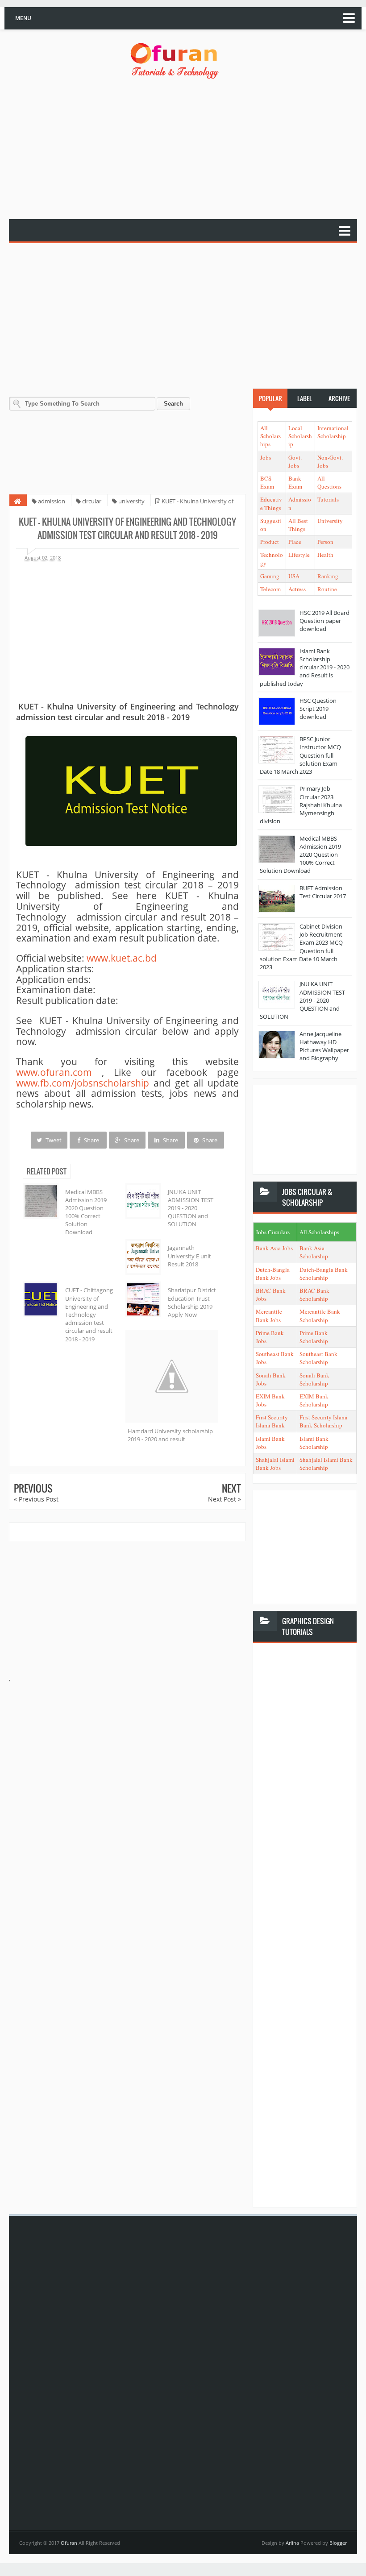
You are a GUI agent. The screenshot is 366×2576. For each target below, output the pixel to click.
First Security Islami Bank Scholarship (324, 1421)
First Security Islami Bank (272, 1421)
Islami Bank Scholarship (314, 1443)
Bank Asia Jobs (274, 1248)
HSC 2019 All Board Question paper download (324, 621)
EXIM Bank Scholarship (314, 1400)
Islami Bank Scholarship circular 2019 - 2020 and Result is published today (305, 667)
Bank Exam (295, 482)
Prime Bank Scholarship (314, 1337)
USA (294, 576)
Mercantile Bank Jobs (269, 1315)
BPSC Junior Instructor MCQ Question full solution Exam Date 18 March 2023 (300, 755)
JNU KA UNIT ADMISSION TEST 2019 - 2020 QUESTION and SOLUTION (191, 1208)
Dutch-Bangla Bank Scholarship (324, 1273)
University (330, 521)
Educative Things (271, 503)
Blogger (338, 2543)
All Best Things (298, 525)
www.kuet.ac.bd (122, 958)
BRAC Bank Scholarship (314, 1294)
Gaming (270, 576)
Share (91, 1140)
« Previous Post (36, 1499)
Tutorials (328, 499)
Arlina (293, 2543)
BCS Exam (267, 482)
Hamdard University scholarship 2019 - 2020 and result (170, 1435)
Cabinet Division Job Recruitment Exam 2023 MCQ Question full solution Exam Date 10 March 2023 (301, 947)
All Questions (329, 482)
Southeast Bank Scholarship (318, 1358)
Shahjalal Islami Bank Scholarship (326, 1464)
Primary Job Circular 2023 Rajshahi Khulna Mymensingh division (301, 805)
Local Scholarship (300, 436)
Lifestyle (299, 555)
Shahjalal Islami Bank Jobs (275, 1464)
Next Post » (225, 1499)
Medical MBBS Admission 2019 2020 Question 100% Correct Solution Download (86, 1212)
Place (295, 542)
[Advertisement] (187, 150)
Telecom (270, 589)
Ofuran (70, 2543)
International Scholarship (333, 432)
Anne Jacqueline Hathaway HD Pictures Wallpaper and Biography (324, 1046)
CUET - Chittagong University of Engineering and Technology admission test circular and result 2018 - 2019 (89, 1314)
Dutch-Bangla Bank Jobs (273, 1273)
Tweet (53, 1140)
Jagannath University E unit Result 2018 (189, 1256)
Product (270, 542)
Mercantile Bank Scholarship (320, 1315)
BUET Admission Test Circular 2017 (323, 892)
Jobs (266, 457)
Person (325, 542)
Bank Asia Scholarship (314, 1252)
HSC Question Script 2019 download (318, 709)
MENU (23, 18)
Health (325, 555)
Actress (297, 589)
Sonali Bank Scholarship (314, 1379)
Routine (327, 589)
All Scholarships (270, 436)
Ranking (328, 576)
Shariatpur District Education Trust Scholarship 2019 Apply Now (192, 1302)
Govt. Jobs (295, 461)
